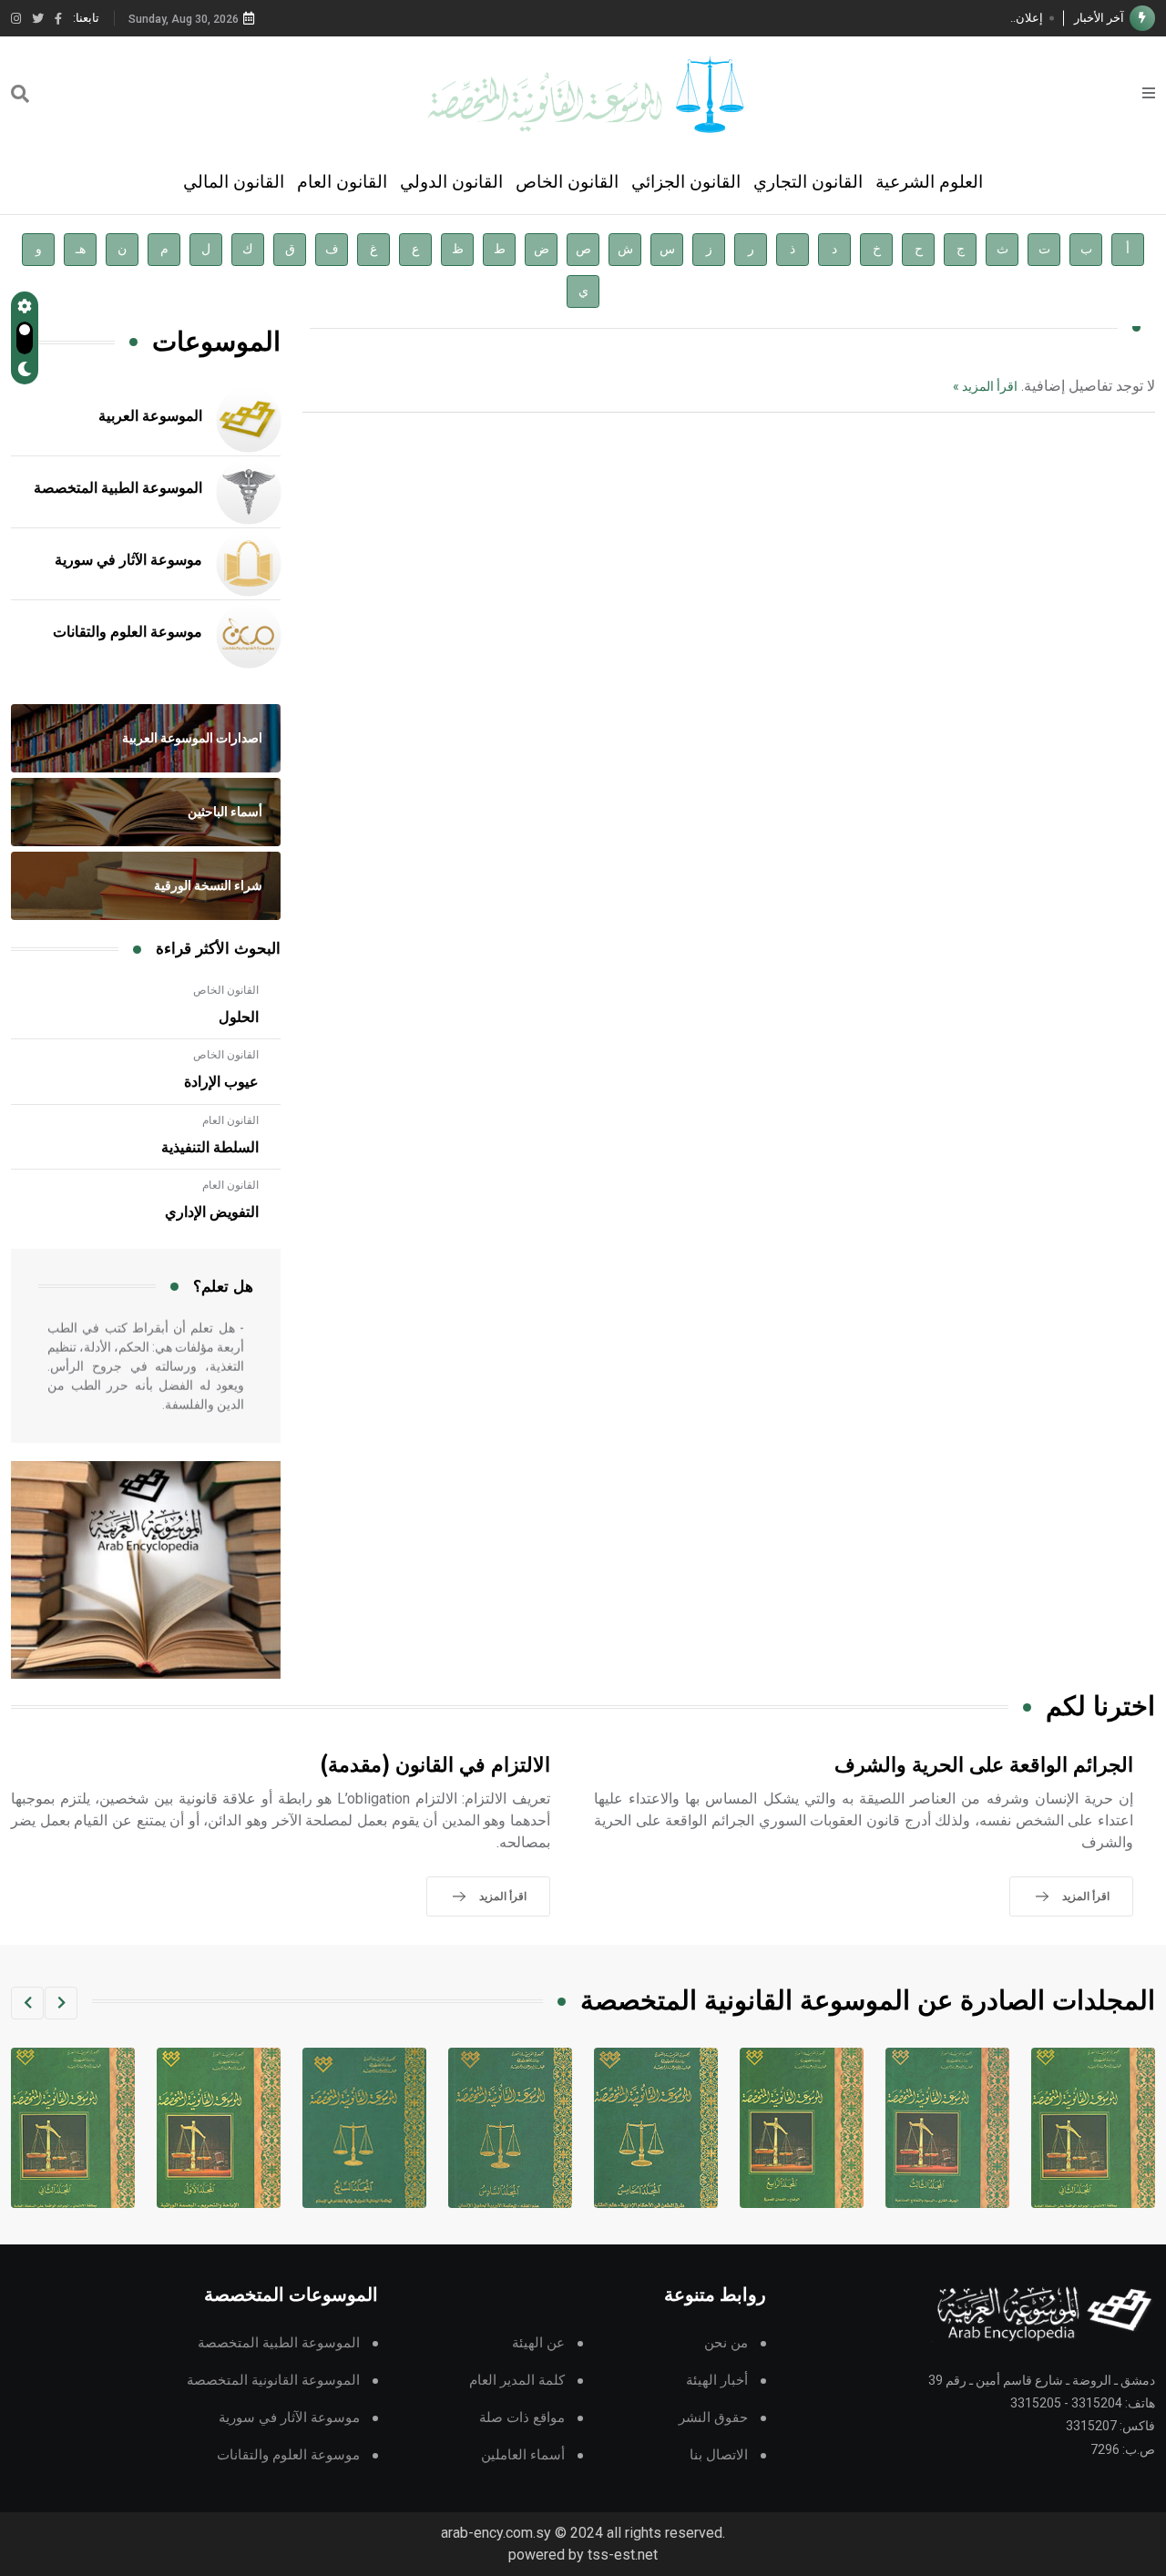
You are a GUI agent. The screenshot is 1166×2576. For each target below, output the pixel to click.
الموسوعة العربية (150, 416)
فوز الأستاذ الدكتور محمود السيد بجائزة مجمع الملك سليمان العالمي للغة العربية (849, 18)
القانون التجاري (808, 182)
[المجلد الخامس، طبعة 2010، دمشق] (798, 2128)
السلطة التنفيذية (210, 1148)
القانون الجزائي (686, 182)
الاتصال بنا (719, 2455)
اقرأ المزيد (1086, 1896)
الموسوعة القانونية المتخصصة (273, 2381)
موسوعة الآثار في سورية (128, 560)
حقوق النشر (713, 2418)
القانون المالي (234, 182)
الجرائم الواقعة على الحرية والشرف (984, 1766)
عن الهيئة (538, 2343)
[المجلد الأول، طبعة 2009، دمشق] (361, 2128)
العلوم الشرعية (929, 182)
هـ (81, 249)
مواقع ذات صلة (522, 2418)
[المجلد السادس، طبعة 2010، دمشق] (652, 2128)
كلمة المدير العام (517, 2381)
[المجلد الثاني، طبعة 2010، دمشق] (215, 2128)
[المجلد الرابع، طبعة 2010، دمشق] (944, 2128)
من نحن (726, 2343)
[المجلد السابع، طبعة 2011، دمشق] (506, 2128)
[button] (61, 2003)
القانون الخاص (567, 182)
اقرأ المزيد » (985, 386)
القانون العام (342, 182)
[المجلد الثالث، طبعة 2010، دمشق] (1089, 2128)
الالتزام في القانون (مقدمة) (435, 1766)
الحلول (239, 1017)
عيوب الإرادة (221, 1082)
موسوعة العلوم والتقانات (128, 632)
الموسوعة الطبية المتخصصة (118, 488)
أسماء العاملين (523, 2455)
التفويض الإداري (212, 1212)
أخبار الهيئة (717, 2381)
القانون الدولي (451, 182)
